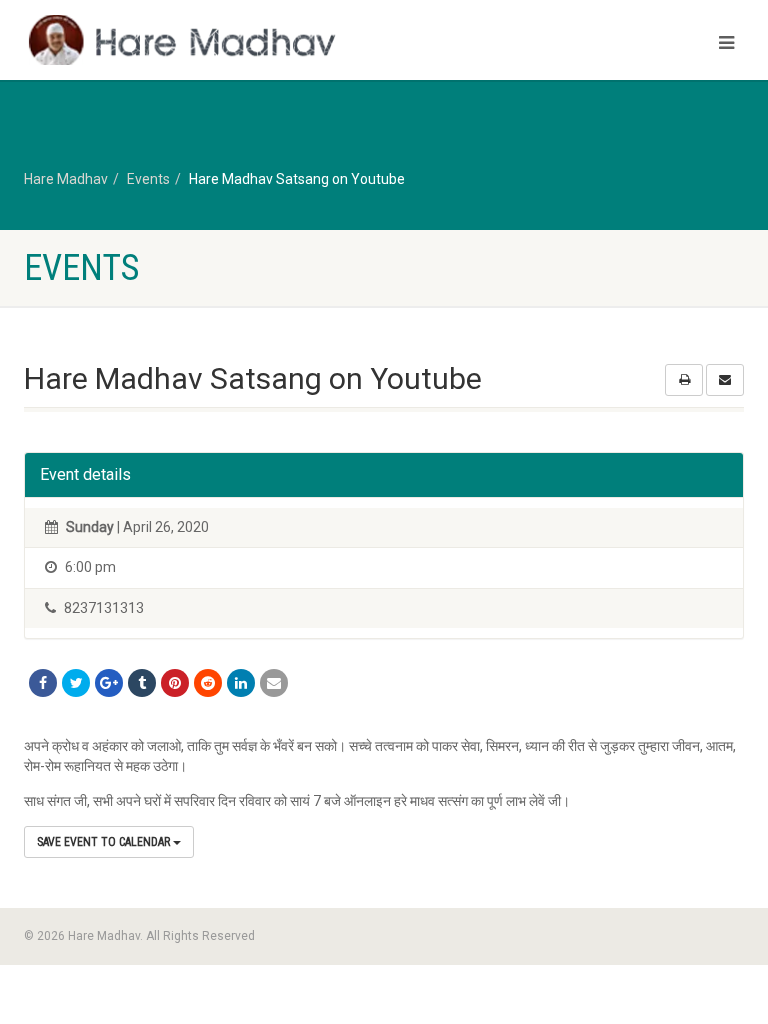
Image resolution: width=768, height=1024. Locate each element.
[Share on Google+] (109, 683)
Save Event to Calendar (105, 842)
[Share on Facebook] (43, 683)
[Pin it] (175, 683)
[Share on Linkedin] (241, 683)
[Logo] (196, 41)
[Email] (274, 683)
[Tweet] (76, 683)
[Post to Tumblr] (142, 683)
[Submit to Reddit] (208, 683)
